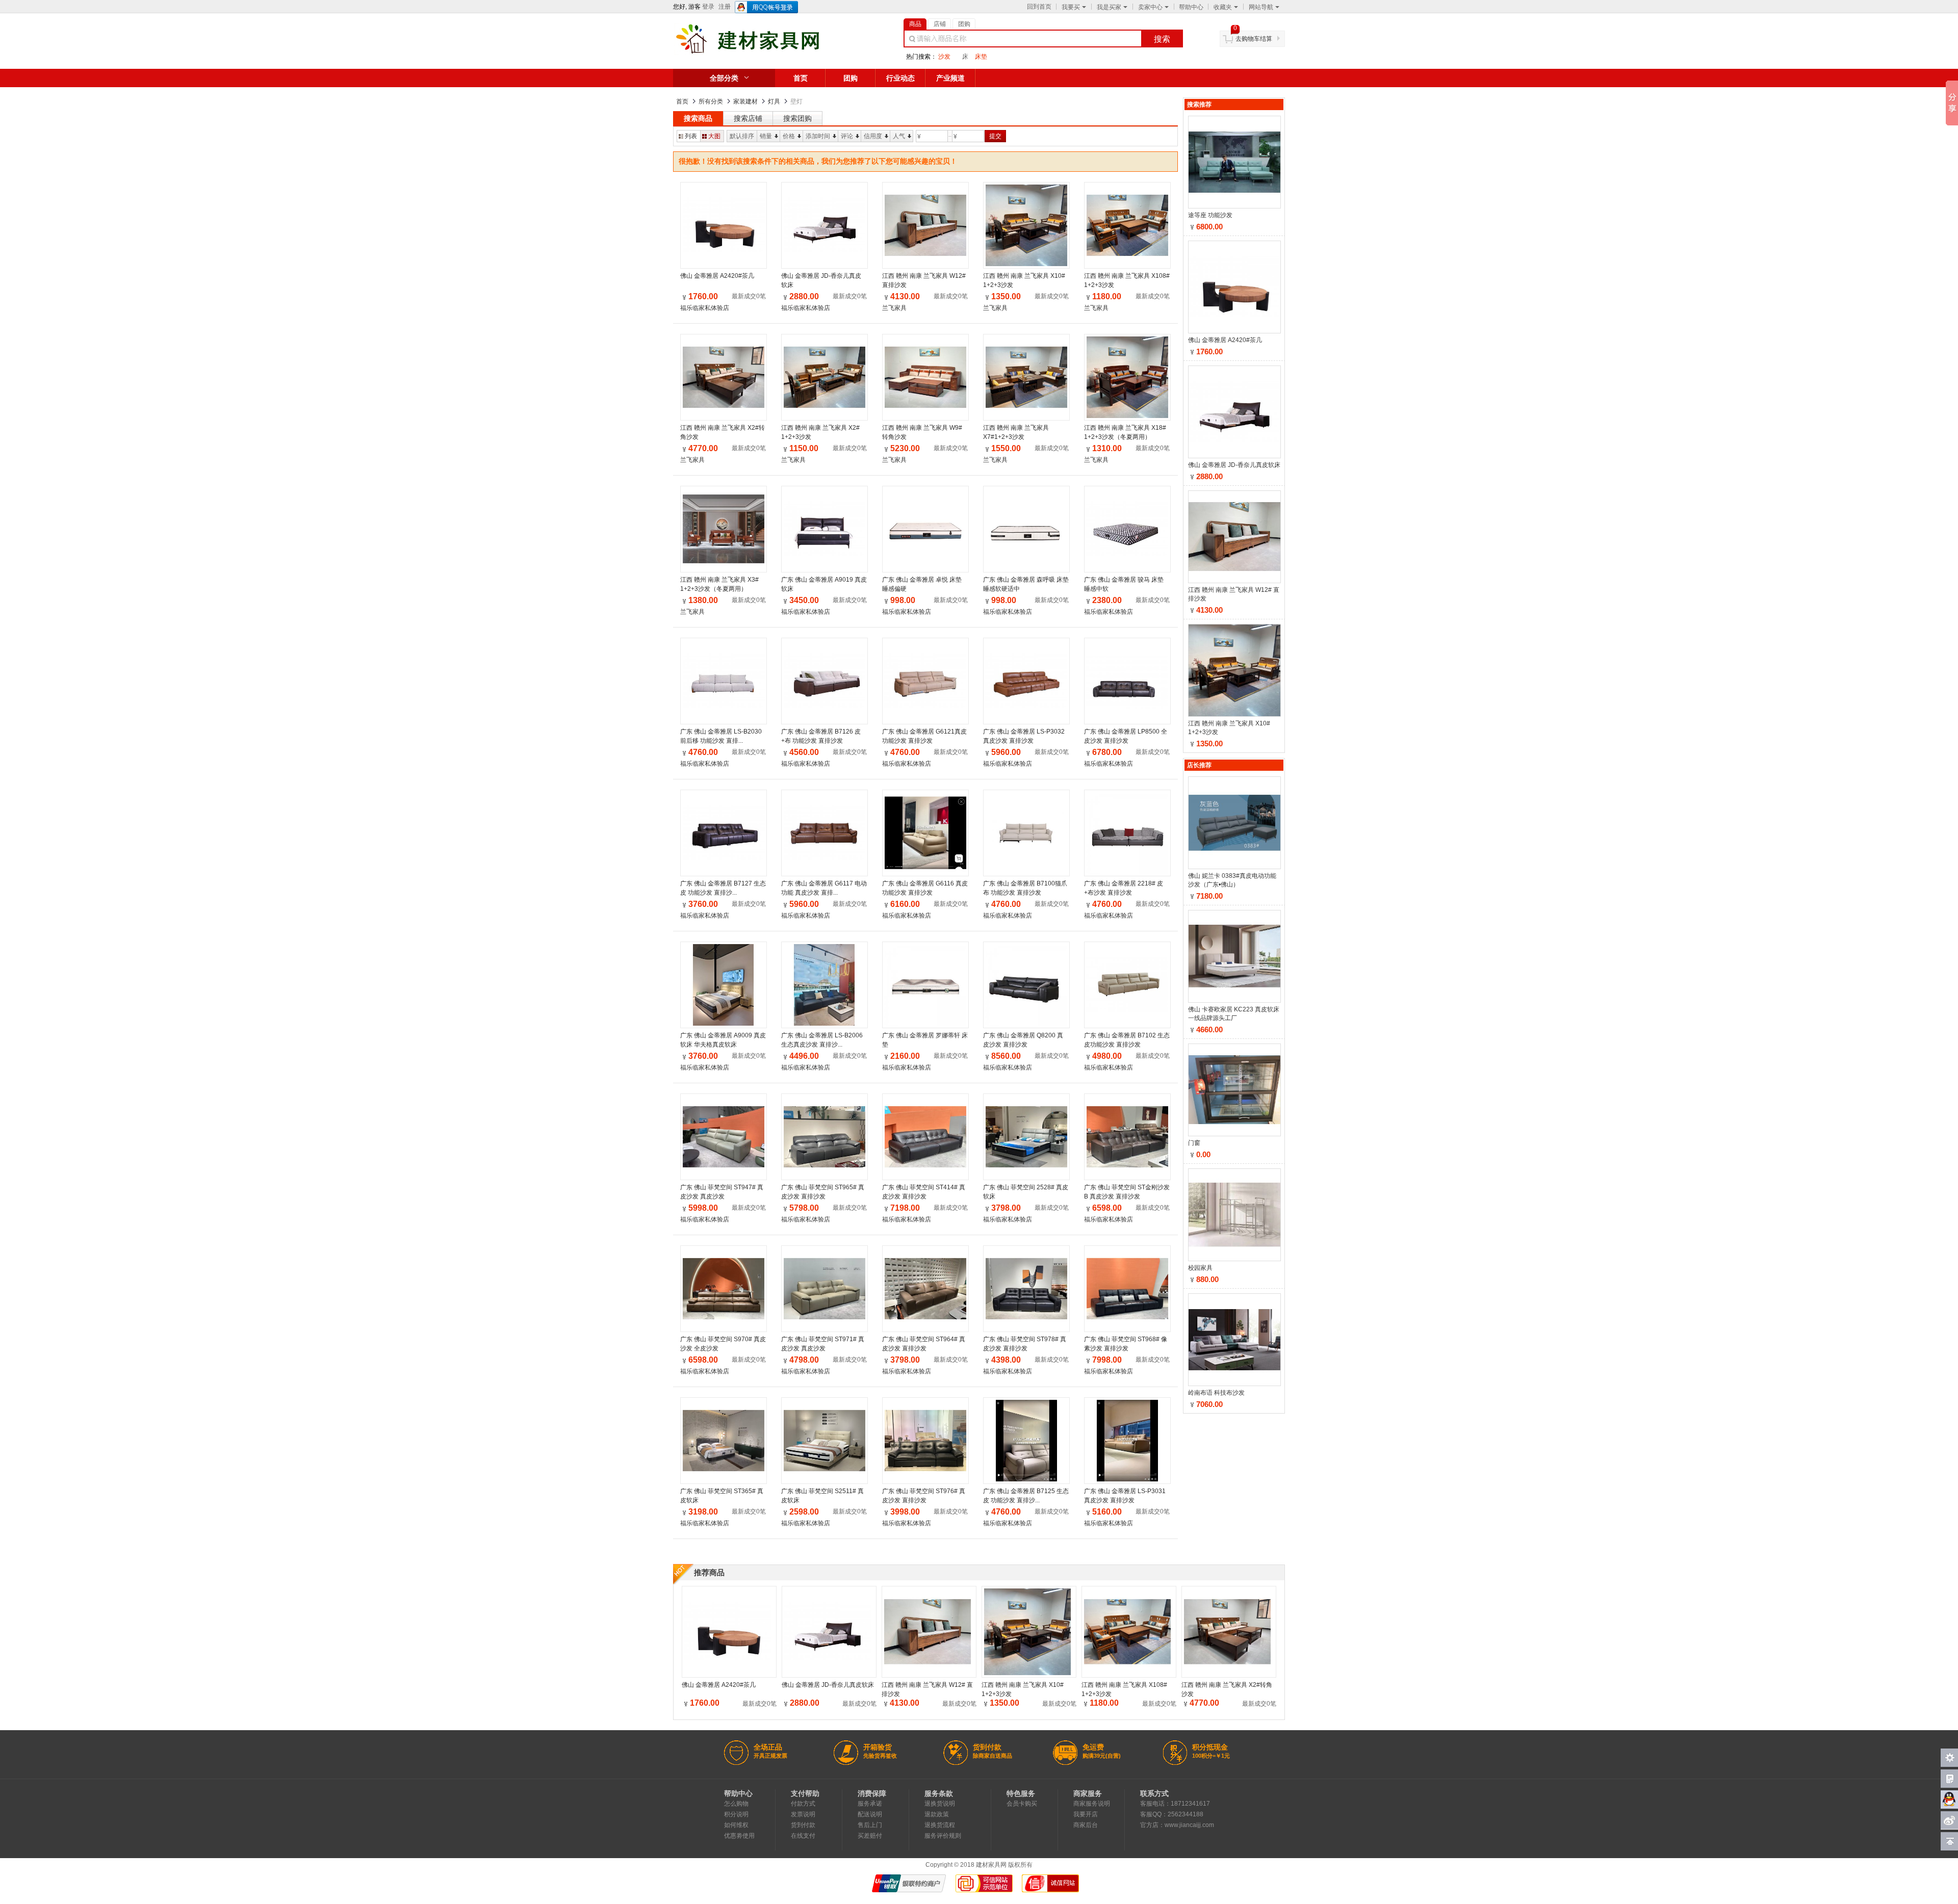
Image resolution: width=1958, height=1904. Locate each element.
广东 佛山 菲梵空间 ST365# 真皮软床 (722, 1496)
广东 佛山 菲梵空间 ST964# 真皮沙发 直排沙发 (924, 1344)
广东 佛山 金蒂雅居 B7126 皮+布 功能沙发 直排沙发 (821, 736)
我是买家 (1109, 7)
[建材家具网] (764, 53)
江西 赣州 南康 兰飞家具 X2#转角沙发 (723, 432)
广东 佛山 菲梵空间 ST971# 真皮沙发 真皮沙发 (823, 1344)
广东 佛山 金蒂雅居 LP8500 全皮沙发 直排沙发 (1126, 736)
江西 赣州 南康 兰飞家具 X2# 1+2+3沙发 (820, 432)
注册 (725, 7)
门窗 (1194, 1143)
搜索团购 (797, 118)
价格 (789, 136)
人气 (899, 136)
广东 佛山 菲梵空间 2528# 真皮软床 (1026, 1192)
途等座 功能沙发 (1210, 215)
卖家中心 (1150, 7)
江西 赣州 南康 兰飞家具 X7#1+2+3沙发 (1016, 432)
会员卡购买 (1022, 1804)
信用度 (873, 136)
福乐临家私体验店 (705, 308)
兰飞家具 (894, 308)
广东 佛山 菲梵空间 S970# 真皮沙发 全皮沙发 (723, 1344)
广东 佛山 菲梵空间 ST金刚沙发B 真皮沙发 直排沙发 (1127, 1192)
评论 (847, 136)
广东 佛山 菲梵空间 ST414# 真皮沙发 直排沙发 (924, 1192)
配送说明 (870, 1814)
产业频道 (950, 78)
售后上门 (870, 1825)
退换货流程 (940, 1825)
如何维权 (736, 1825)
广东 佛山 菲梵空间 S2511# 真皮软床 (822, 1496)
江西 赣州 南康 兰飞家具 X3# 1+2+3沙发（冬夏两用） (719, 584)
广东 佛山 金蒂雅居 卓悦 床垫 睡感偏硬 (922, 584)
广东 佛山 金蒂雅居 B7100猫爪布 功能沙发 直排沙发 (1025, 888)
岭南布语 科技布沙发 (1216, 1393)
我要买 (1071, 7)
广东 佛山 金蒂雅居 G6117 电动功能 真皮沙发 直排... (824, 888)
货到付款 (803, 1825)
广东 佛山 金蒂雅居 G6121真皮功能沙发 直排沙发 (924, 736)
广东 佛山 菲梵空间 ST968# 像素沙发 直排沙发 (1126, 1344)
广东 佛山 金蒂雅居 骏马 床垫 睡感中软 (1124, 584)
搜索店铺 (748, 118)
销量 (766, 136)
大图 (714, 136)
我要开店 (1086, 1814)
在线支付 (803, 1836)
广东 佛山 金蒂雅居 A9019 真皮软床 (824, 584)
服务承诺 (870, 1804)
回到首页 (1039, 7)
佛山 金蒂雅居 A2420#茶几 (717, 276)
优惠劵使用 (739, 1836)
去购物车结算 (1254, 39)
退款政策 (937, 1814)
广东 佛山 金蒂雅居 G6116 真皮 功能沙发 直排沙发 (925, 888)
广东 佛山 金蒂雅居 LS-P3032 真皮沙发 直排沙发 (1024, 736)
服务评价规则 (943, 1836)
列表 (691, 136)
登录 (708, 7)
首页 (801, 78)
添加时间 (818, 136)
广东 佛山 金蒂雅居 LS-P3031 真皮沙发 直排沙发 (1125, 1496)
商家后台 (1086, 1825)
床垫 (981, 57)
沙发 (944, 57)
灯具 (774, 101)
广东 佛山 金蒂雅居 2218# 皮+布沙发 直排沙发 (1124, 888)
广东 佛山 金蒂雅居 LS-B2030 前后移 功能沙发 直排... (721, 736)
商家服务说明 (1092, 1804)
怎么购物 (736, 1804)
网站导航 (1261, 7)
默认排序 (742, 136)
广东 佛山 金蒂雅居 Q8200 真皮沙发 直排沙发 (1023, 1040)
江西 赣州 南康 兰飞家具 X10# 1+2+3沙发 (1024, 280)
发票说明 (803, 1814)
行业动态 (900, 78)
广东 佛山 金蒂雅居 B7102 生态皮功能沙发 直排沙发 (1127, 1040)
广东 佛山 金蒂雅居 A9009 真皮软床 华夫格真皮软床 (723, 1040)
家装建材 (745, 101)
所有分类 (711, 101)
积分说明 (736, 1814)
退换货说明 (940, 1804)
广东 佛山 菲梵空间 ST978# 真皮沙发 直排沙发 (1025, 1344)
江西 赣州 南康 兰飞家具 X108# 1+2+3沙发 (1127, 280)
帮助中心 (1191, 7)
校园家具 (1200, 1268)
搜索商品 (698, 118)
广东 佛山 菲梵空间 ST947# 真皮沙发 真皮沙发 (722, 1192)
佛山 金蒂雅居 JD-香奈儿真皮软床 (821, 280)
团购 (851, 78)
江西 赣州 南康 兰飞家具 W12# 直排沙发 (924, 280)
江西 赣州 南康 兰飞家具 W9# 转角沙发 (922, 432)
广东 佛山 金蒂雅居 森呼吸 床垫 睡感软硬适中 (1026, 584)
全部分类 (724, 78)
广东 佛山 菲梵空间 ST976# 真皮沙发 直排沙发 (924, 1496)
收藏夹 (1223, 7)
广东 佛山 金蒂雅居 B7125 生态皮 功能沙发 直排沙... (1026, 1496)
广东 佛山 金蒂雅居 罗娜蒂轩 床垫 (925, 1040)
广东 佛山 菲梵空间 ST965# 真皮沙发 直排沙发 (823, 1192)
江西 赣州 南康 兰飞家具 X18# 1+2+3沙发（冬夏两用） (1125, 432)
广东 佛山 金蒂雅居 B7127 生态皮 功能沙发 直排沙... (723, 888)
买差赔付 (870, 1836)
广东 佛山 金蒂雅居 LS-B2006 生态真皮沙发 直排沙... (822, 1040)
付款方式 (803, 1804)
